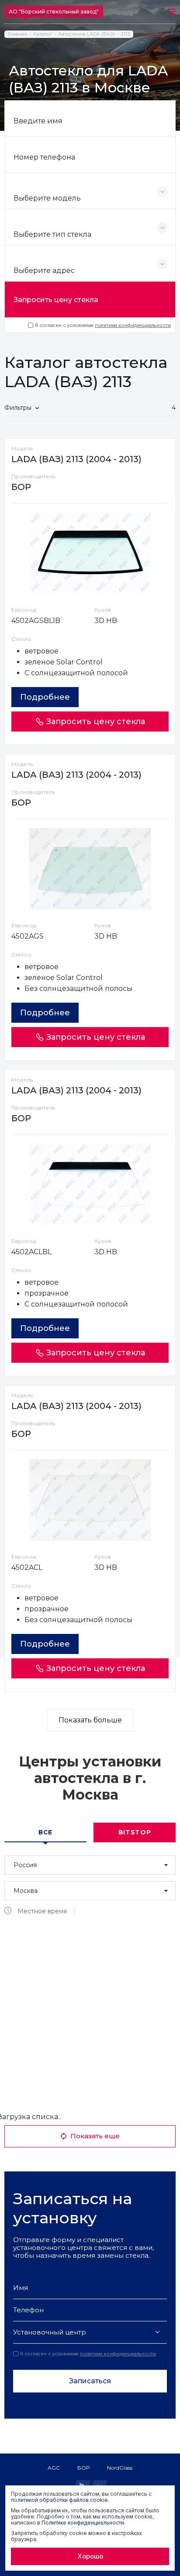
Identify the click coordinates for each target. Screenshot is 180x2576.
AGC (54, 2468)
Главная (17, 34)
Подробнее (45, 697)
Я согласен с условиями (103, 325)
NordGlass (120, 2468)
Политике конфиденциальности (83, 2523)
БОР (83, 2468)
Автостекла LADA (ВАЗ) (87, 34)
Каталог (43, 34)
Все (45, 1832)
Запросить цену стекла (56, 300)
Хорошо (90, 2556)
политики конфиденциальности (133, 325)
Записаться (90, 2381)
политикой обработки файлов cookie (59, 2500)
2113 (125, 34)
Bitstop (135, 1832)
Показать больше (90, 1720)
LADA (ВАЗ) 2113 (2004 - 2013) (76, 459)
